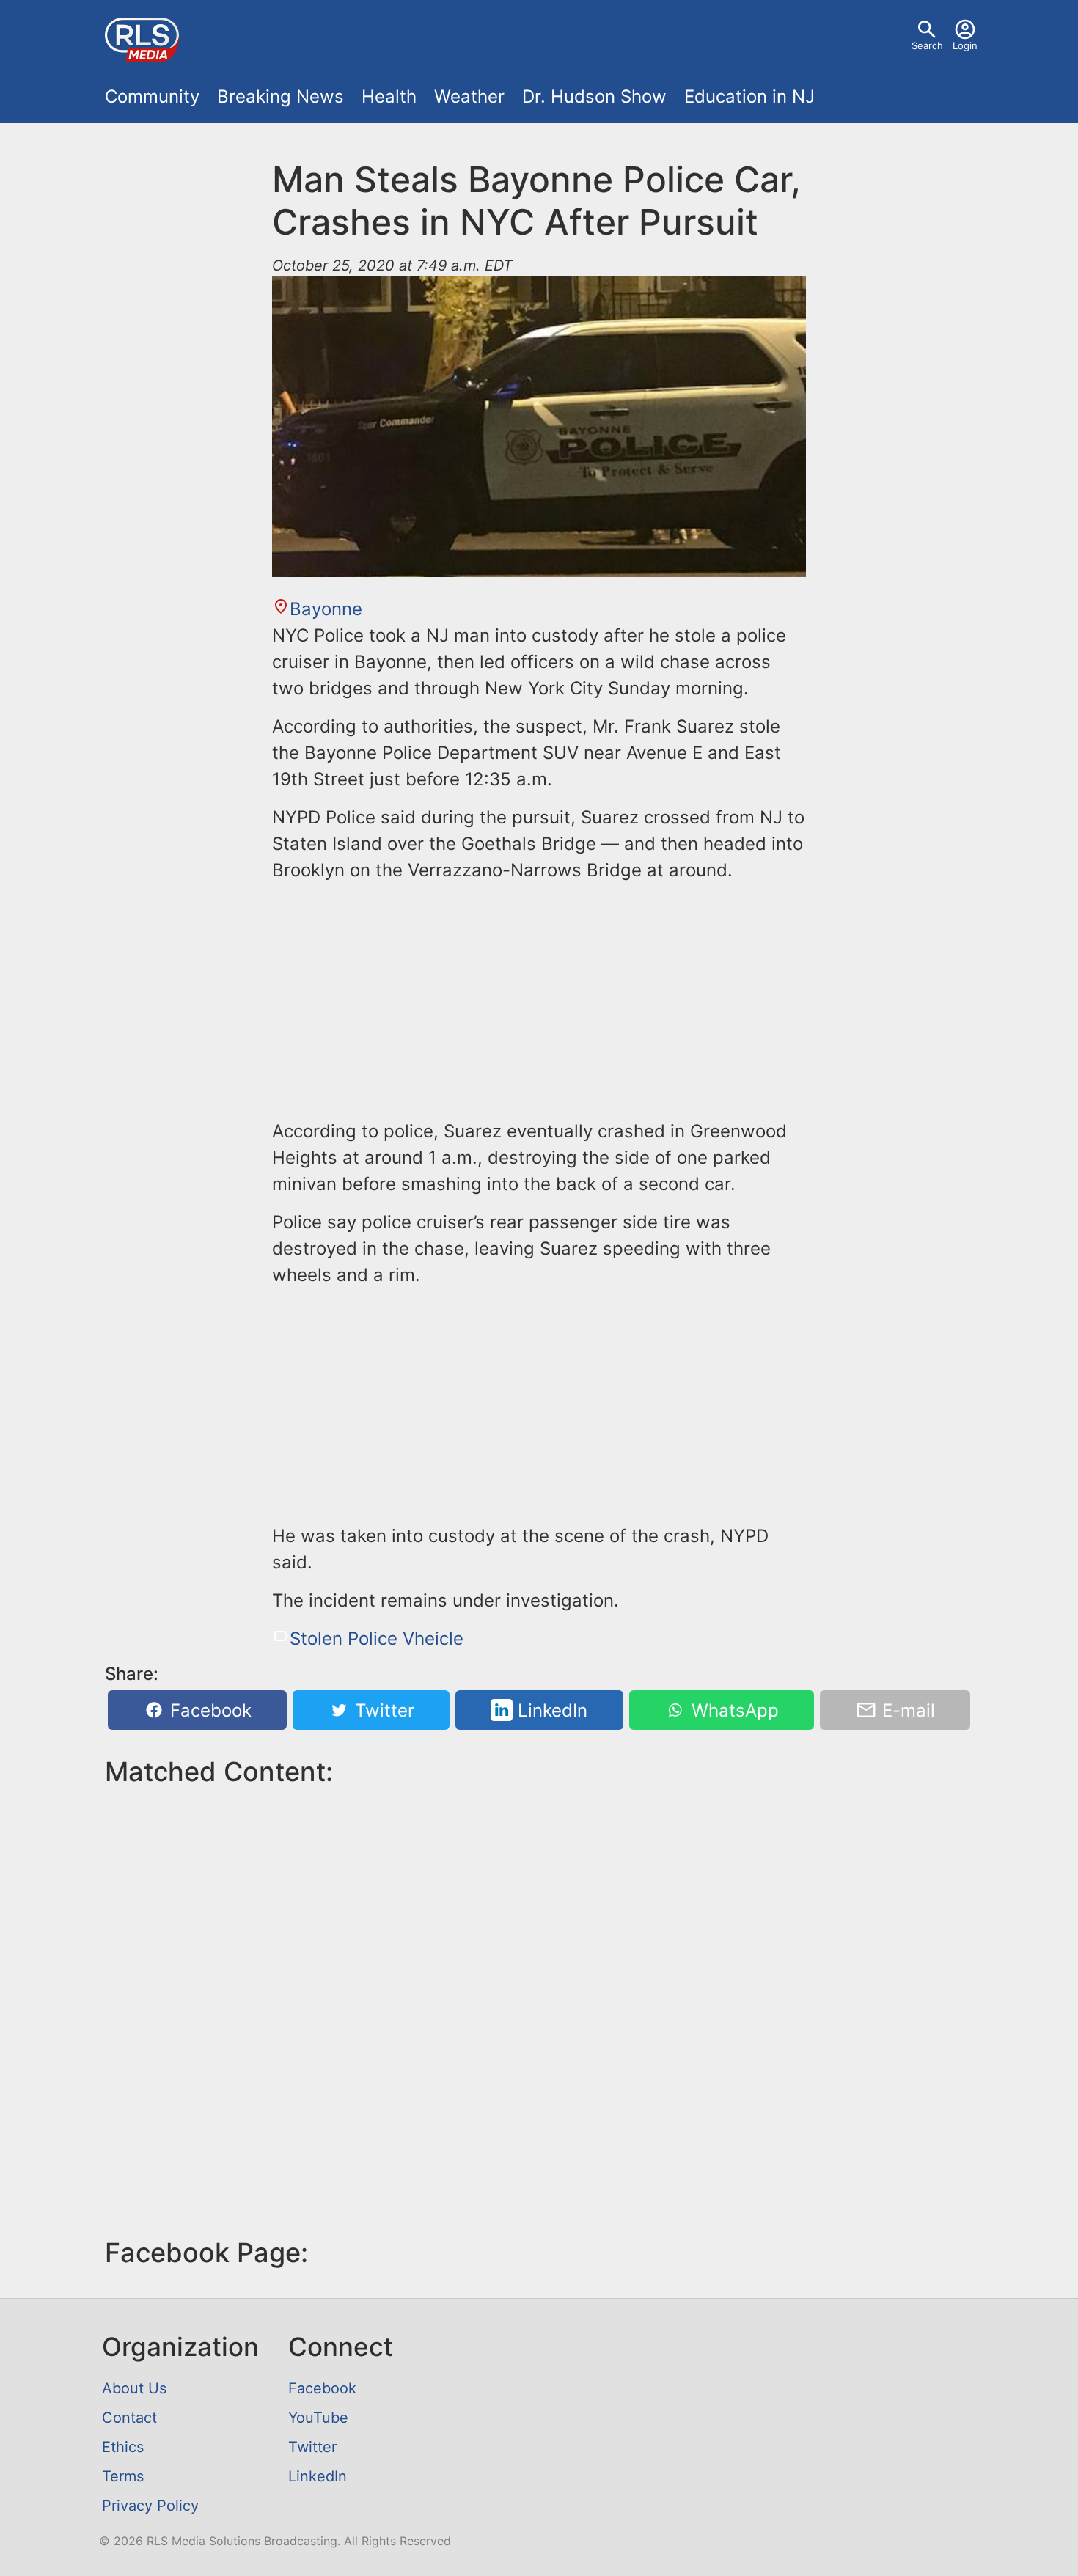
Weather (469, 96)
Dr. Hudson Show (594, 96)
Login (965, 45)
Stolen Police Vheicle (377, 1639)
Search (927, 45)
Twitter (382, 1710)
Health (389, 96)
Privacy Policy (150, 2506)
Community (152, 96)
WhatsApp (733, 1710)
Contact (129, 2418)
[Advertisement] (539, 998)
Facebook (208, 1710)
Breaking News (280, 96)
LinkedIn (550, 1710)
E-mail (906, 1710)
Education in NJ (749, 96)
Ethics (123, 2447)
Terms (123, 2476)
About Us (134, 2388)
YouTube (318, 2418)
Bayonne (326, 609)
